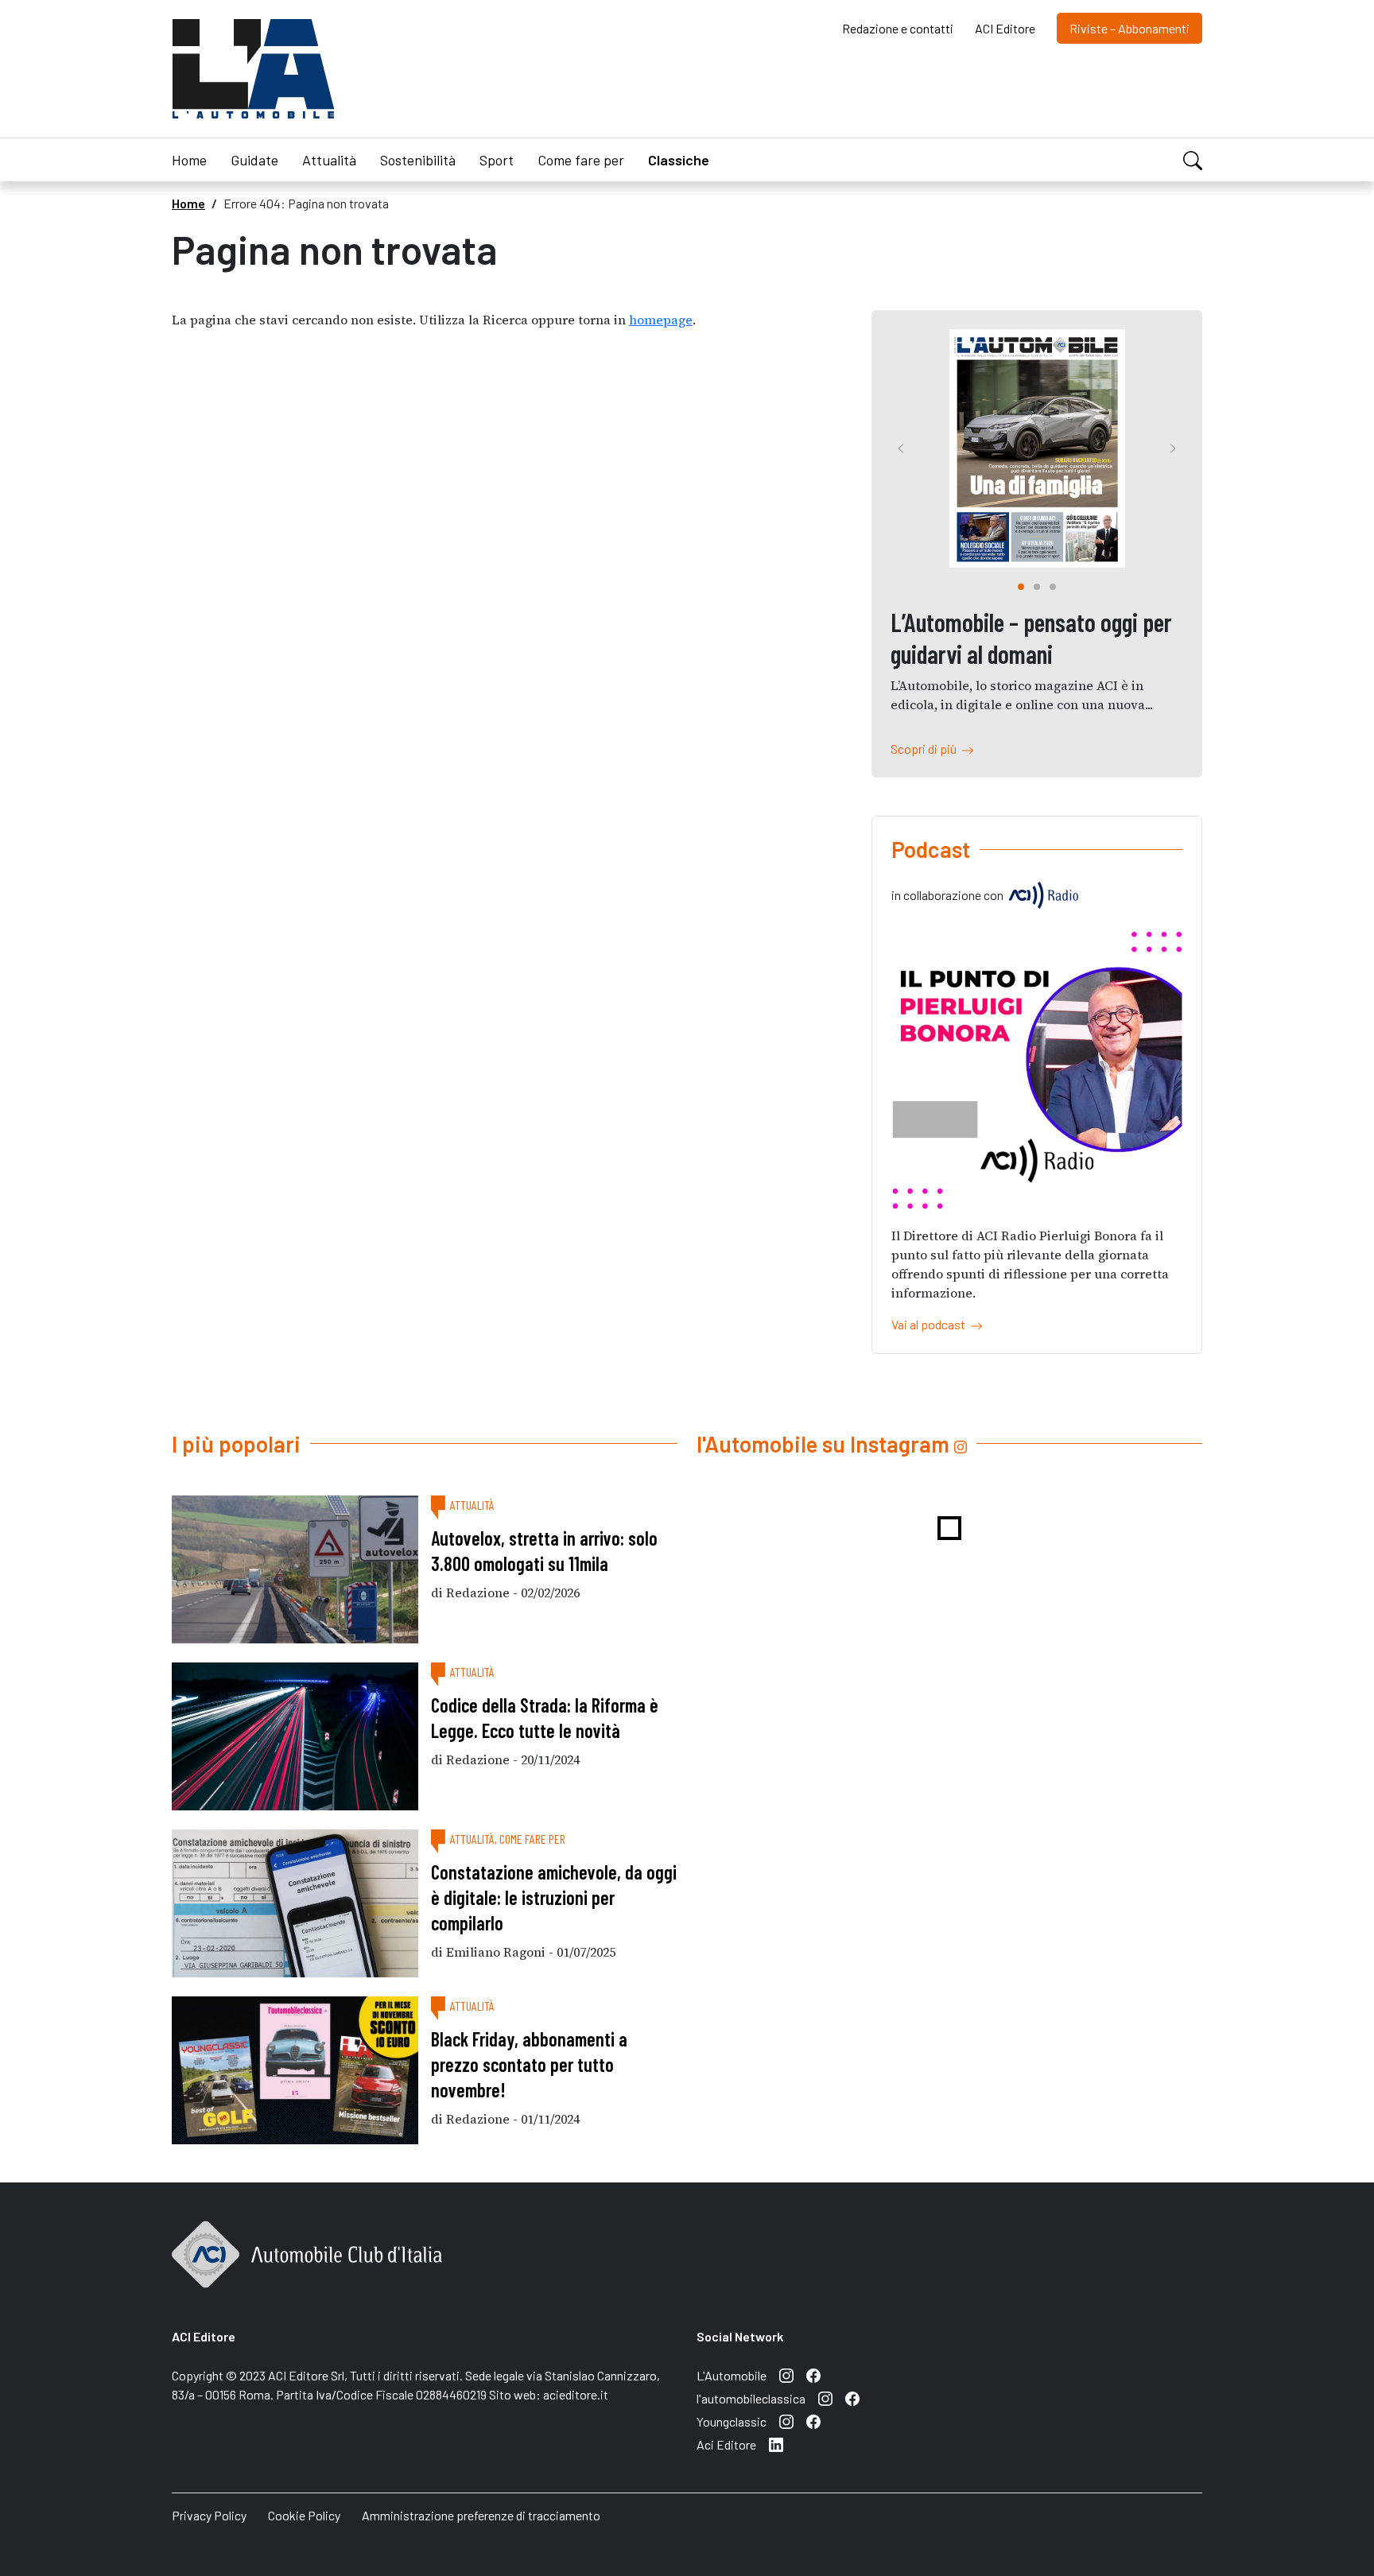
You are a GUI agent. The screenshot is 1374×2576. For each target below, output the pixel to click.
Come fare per (581, 160)
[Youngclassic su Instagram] (786, 2422)
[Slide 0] (1021, 587)
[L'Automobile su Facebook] (813, 2376)
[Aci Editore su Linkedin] (776, 2445)
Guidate (254, 160)
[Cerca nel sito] (1193, 159)
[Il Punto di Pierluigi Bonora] (1037, 1069)
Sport (497, 160)
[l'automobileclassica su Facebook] (852, 2399)
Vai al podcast (931, 1324)
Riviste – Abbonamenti (1129, 28)
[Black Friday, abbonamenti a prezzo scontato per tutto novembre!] (295, 2070)
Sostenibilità (418, 160)
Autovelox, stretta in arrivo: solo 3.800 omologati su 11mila (544, 1551)
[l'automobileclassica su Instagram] (825, 2399)
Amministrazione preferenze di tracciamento (481, 2515)
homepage (661, 320)
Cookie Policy (304, 2515)
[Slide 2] (1053, 587)
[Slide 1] (1037, 587)
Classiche (679, 160)
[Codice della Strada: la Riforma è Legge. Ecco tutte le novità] (295, 1736)
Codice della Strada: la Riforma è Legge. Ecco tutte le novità (545, 1718)
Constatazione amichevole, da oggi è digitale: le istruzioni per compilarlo (554, 1897)
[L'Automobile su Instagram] (786, 2376)
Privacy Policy (209, 2515)
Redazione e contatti (898, 28)
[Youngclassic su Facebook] (813, 2422)
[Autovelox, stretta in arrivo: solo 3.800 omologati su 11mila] (295, 1569)
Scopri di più (926, 749)
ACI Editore (1005, 28)
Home (189, 160)
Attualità (329, 160)
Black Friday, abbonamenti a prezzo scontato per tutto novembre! (529, 2064)
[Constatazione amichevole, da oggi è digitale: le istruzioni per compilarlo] (295, 1903)
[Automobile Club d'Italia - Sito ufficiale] (307, 2271)
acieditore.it (576, 2394)
